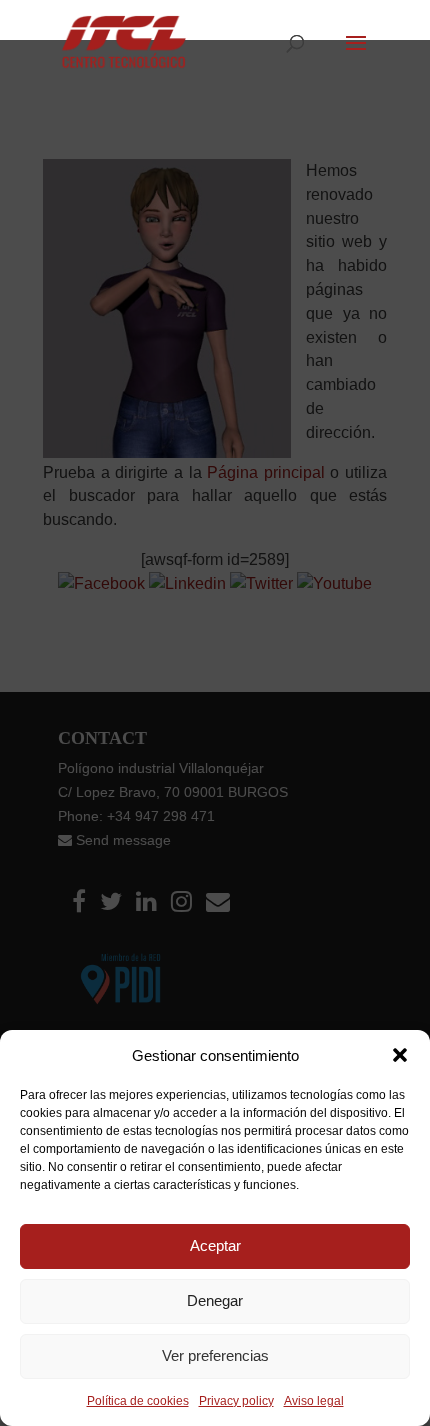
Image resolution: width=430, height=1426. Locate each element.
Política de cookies (138, 1401)
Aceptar (215, 1245)
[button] (400, 1055)
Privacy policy (236, 1401)
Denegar (215, 1300)
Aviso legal (314, 1401)
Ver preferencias (215, 1355)
